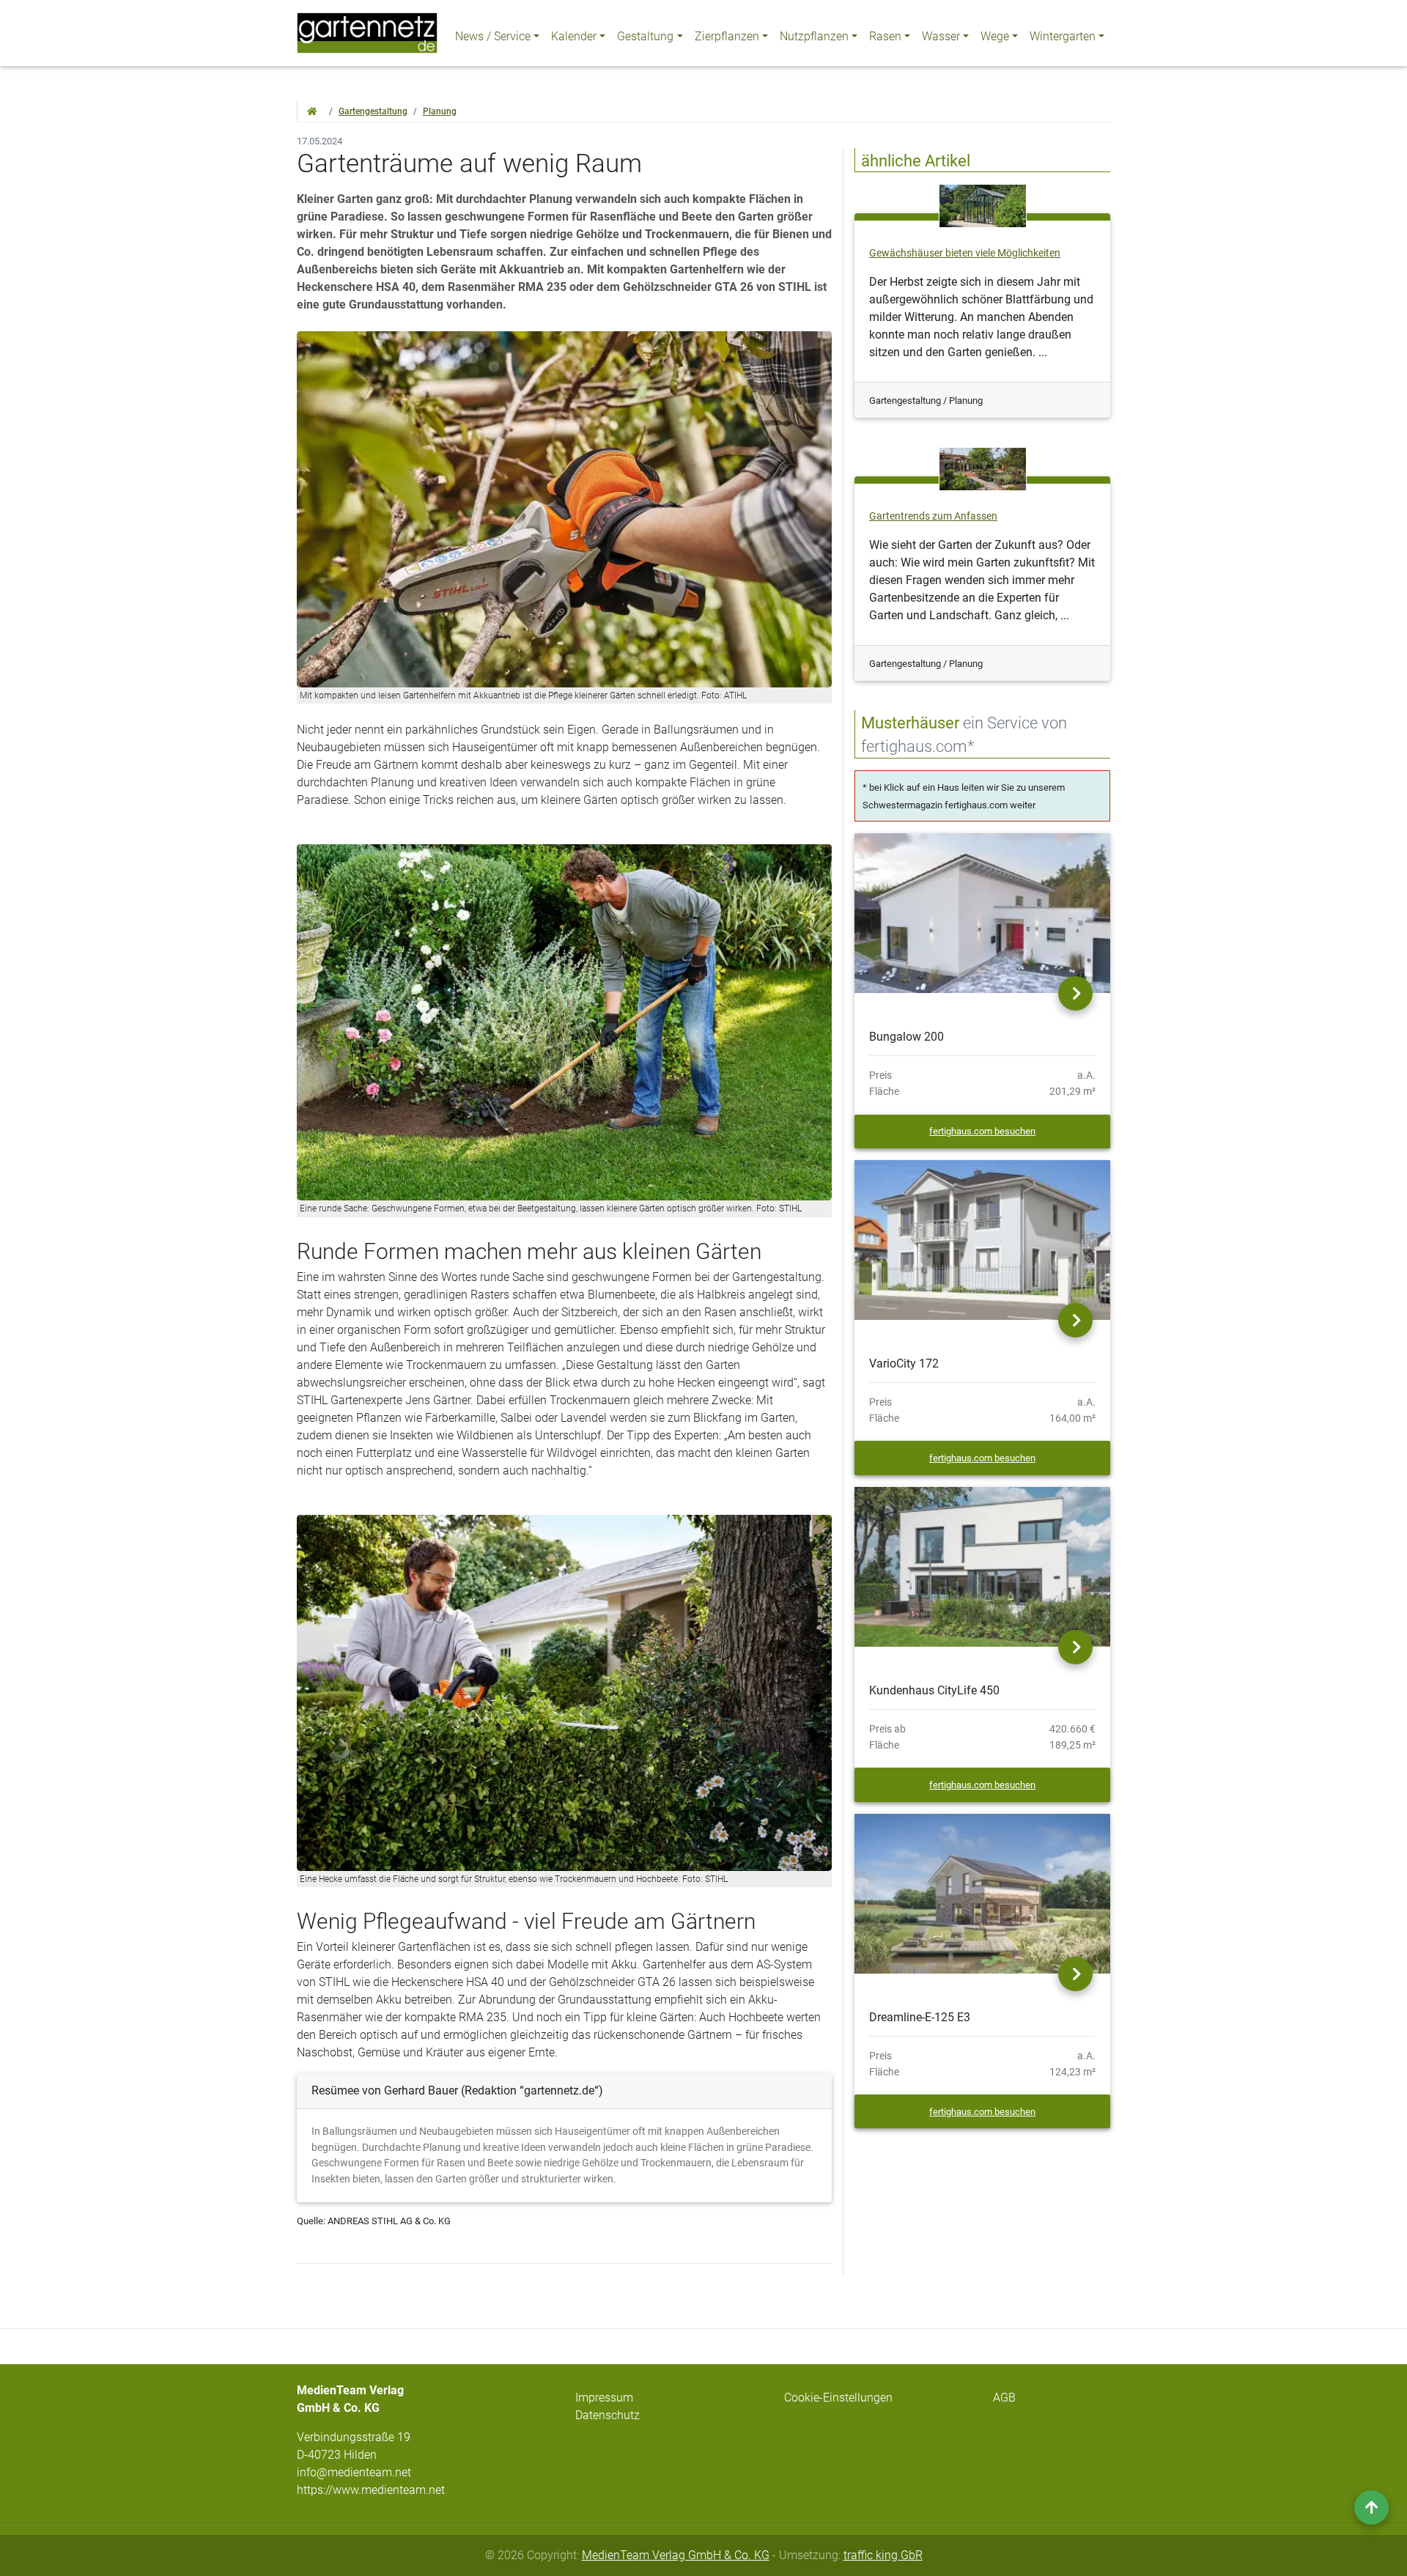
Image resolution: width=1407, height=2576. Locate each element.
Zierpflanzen (727, 36)
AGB (1004, 2398)
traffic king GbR (883, 2555)
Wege (995, 36)
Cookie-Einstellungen (838, 2398)
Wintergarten (1063, 36)
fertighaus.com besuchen (982, 1131)
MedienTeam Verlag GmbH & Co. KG (676, 2555)
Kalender (574, 36)
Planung (440, 111)
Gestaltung (645, 36)
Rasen (885, 36)
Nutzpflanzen (814, 36)
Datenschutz (608, 2415)
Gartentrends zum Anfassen (933, 516)
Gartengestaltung (373, 111)
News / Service (493, 36)
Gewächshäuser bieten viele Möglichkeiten (965, 253)
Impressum (604, 2398)
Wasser (941, 36)
